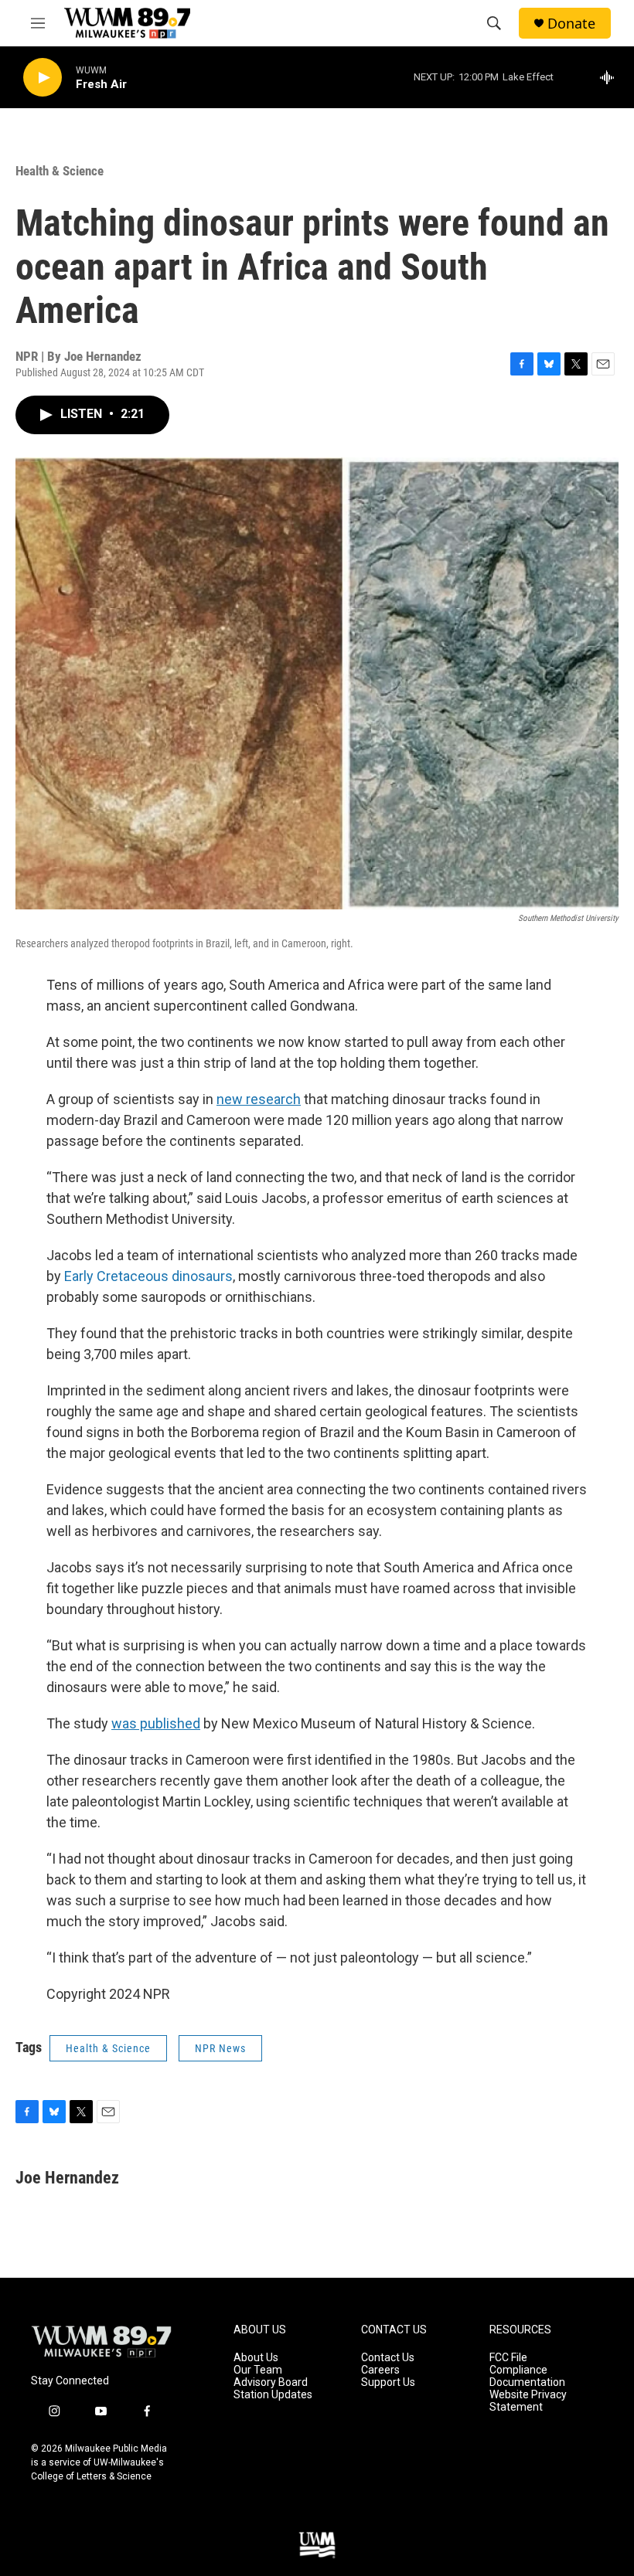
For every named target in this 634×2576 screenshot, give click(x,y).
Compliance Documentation (527, 2376)
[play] (43, 78)
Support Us (388, 2382)
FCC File (508, 2358)
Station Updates (273, 2395)
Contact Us (388, 2358)
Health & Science (60, 171)
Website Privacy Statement (528, 2401)
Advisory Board (271, 2382)
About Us (256, 2358)
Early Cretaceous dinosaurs (148, 1276)
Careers (380, 2370)
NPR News (220, 2048)
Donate (571, 24)
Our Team (258, 2370)
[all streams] (611, 77)
